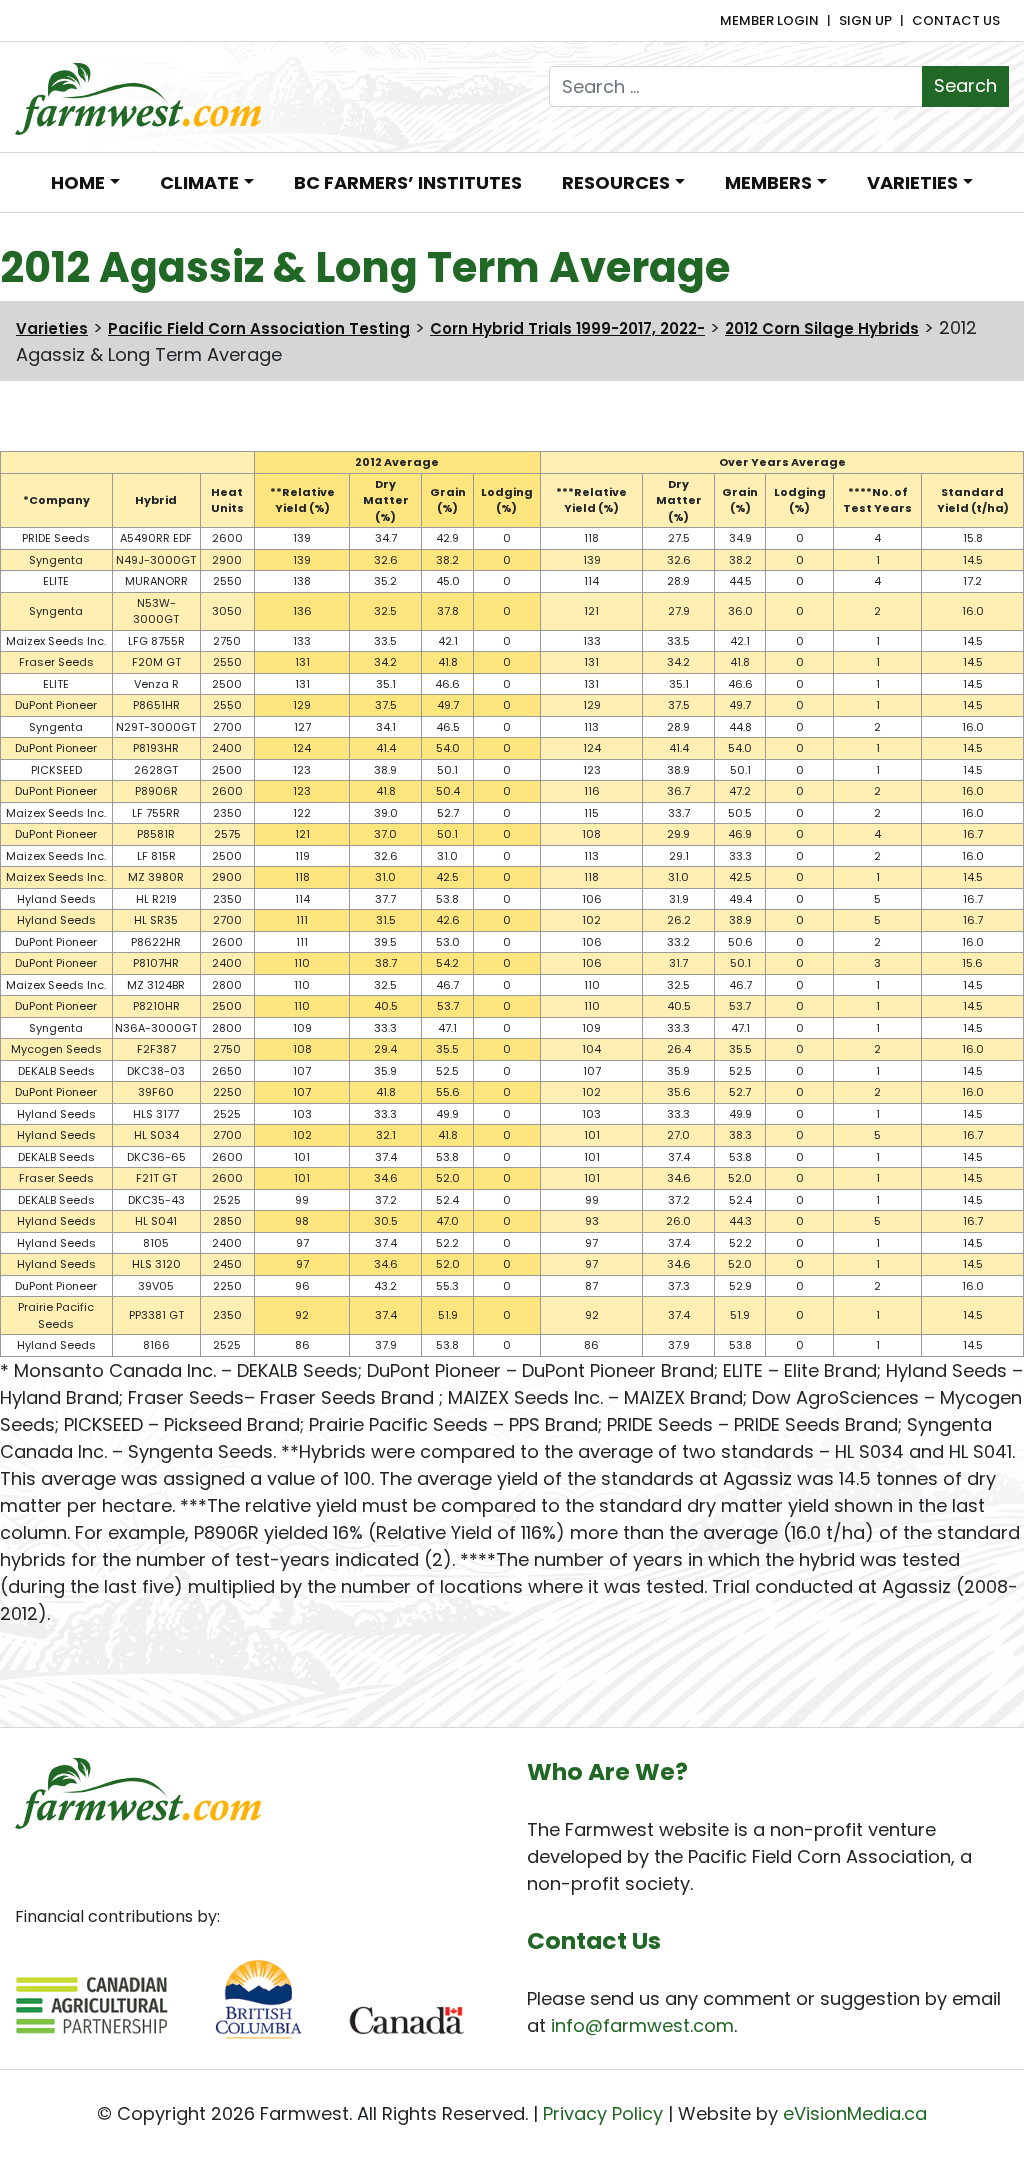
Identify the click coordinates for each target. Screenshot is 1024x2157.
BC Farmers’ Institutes (408, 182)
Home (78, 182)
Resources (616, 182)
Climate (199, 182)
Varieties (912, 182)
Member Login (769, 20)
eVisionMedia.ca (855, 2113)
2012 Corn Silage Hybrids (822, 328)
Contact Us (956, 20)
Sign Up (865, 20)
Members (768, 182)
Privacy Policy (603, 2113)
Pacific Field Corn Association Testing (259, 328)
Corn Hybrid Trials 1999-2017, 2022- (567, 328)
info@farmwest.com (642, 2025)
